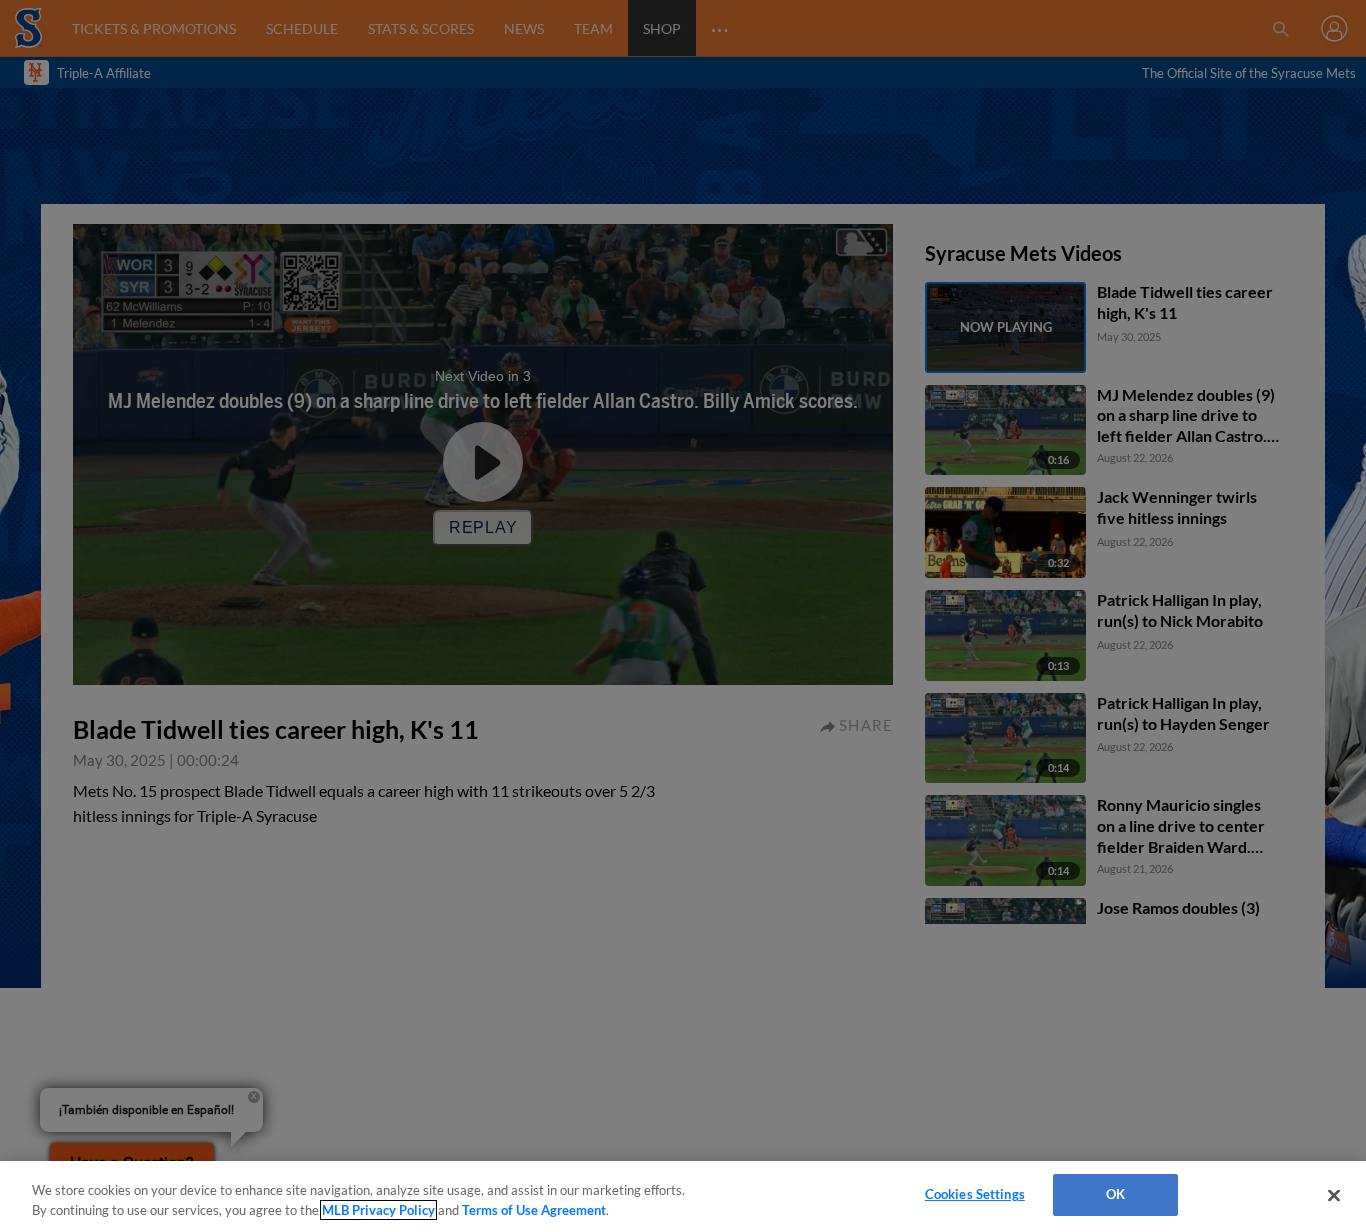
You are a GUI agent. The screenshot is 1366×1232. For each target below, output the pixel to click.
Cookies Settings (975, 1194)
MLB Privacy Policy (378, 1210)
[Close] (1334, 1195)
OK (1115, 1194)
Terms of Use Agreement (534, 1210)
